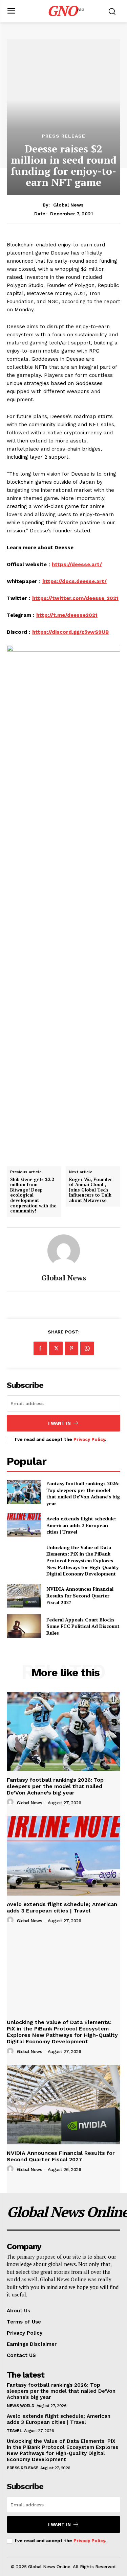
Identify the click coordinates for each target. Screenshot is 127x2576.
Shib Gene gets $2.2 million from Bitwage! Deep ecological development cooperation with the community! (33, 1195)
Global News (68, 205)
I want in (59, 1423)
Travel (14, 2431)
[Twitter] (56, 1348)
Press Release (64, 136)
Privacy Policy (89, 1439)
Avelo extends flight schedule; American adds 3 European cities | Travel (81, 1525)
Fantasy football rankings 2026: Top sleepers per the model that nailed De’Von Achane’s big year (83, 1493)
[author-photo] (11, 1802)
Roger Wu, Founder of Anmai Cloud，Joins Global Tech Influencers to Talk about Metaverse (91, 1190)
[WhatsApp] (87, 1348)
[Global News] (64, 1251)
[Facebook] (40, 1348)
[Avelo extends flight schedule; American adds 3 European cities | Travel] (24, 1525)
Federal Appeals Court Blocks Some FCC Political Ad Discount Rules (83, 1626)
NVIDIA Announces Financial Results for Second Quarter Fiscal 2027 (80, 1595)
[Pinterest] (71, 1348)
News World (20, 2406)
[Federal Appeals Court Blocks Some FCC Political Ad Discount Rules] (24, 1626)
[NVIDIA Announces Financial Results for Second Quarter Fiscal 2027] (24, 1596)
